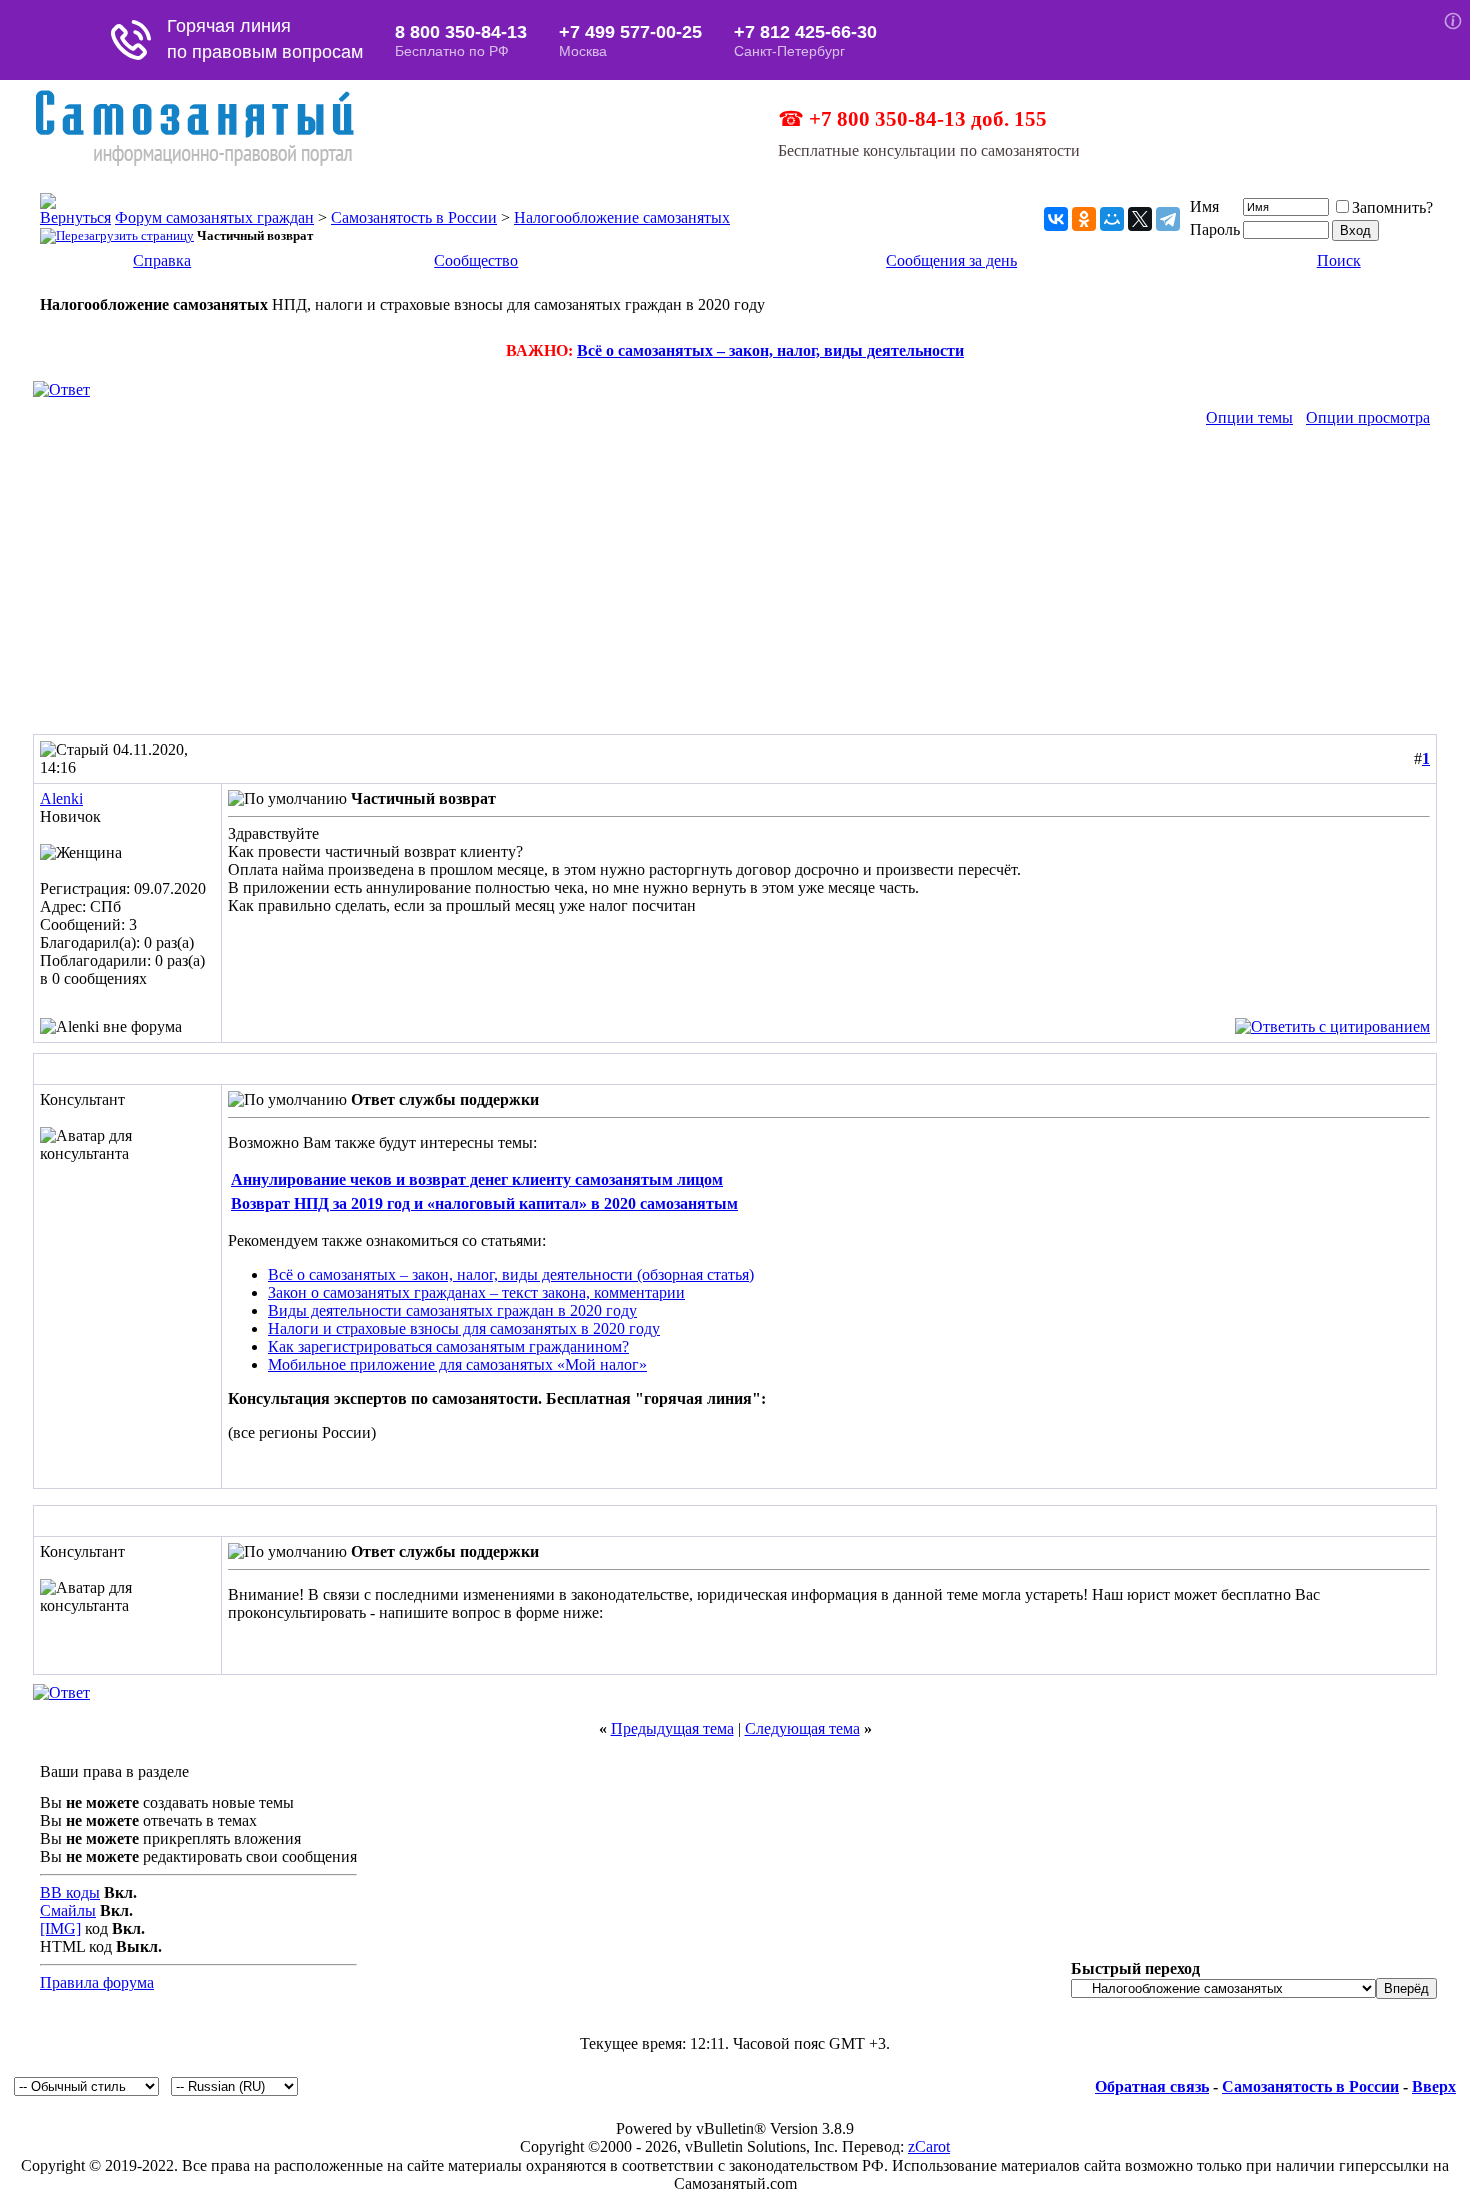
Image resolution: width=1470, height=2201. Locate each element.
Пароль (1215, 229)
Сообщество (476, 260)
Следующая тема (802, 1728)
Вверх (1434, 2086)
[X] (1140, 219)
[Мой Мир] (1112, 219)
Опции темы (1249, 417)
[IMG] (60, 1928)
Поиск (1339, 260)
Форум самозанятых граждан (214, 217)
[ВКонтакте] (1056, 219)
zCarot (929, 2146)
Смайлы (68, 1910)
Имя (1204, 206)
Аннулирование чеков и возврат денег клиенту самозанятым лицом (477, 1179)
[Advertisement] (735, 584)
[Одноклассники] (1084, 219)
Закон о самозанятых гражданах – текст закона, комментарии (476, 1292)
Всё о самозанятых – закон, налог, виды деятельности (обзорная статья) (511, 1274)
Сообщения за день (951, 260)
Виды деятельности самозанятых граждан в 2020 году (452, 1310)
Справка (162, 260)
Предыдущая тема (672, 1728)
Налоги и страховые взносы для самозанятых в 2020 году (464, 1328)
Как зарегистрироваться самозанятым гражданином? (448, 1346)
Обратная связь (1152, 2086)
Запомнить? (1392, 207)
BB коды (70, 1892)
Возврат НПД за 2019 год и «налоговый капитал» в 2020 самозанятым (484, 1203)
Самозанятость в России (414, 217)
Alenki (61, 798)
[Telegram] (1168, 219)
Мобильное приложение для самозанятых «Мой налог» (457, 1364)
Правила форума (97, 1982)
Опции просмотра (1368, 417)
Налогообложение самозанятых (622, 217)
